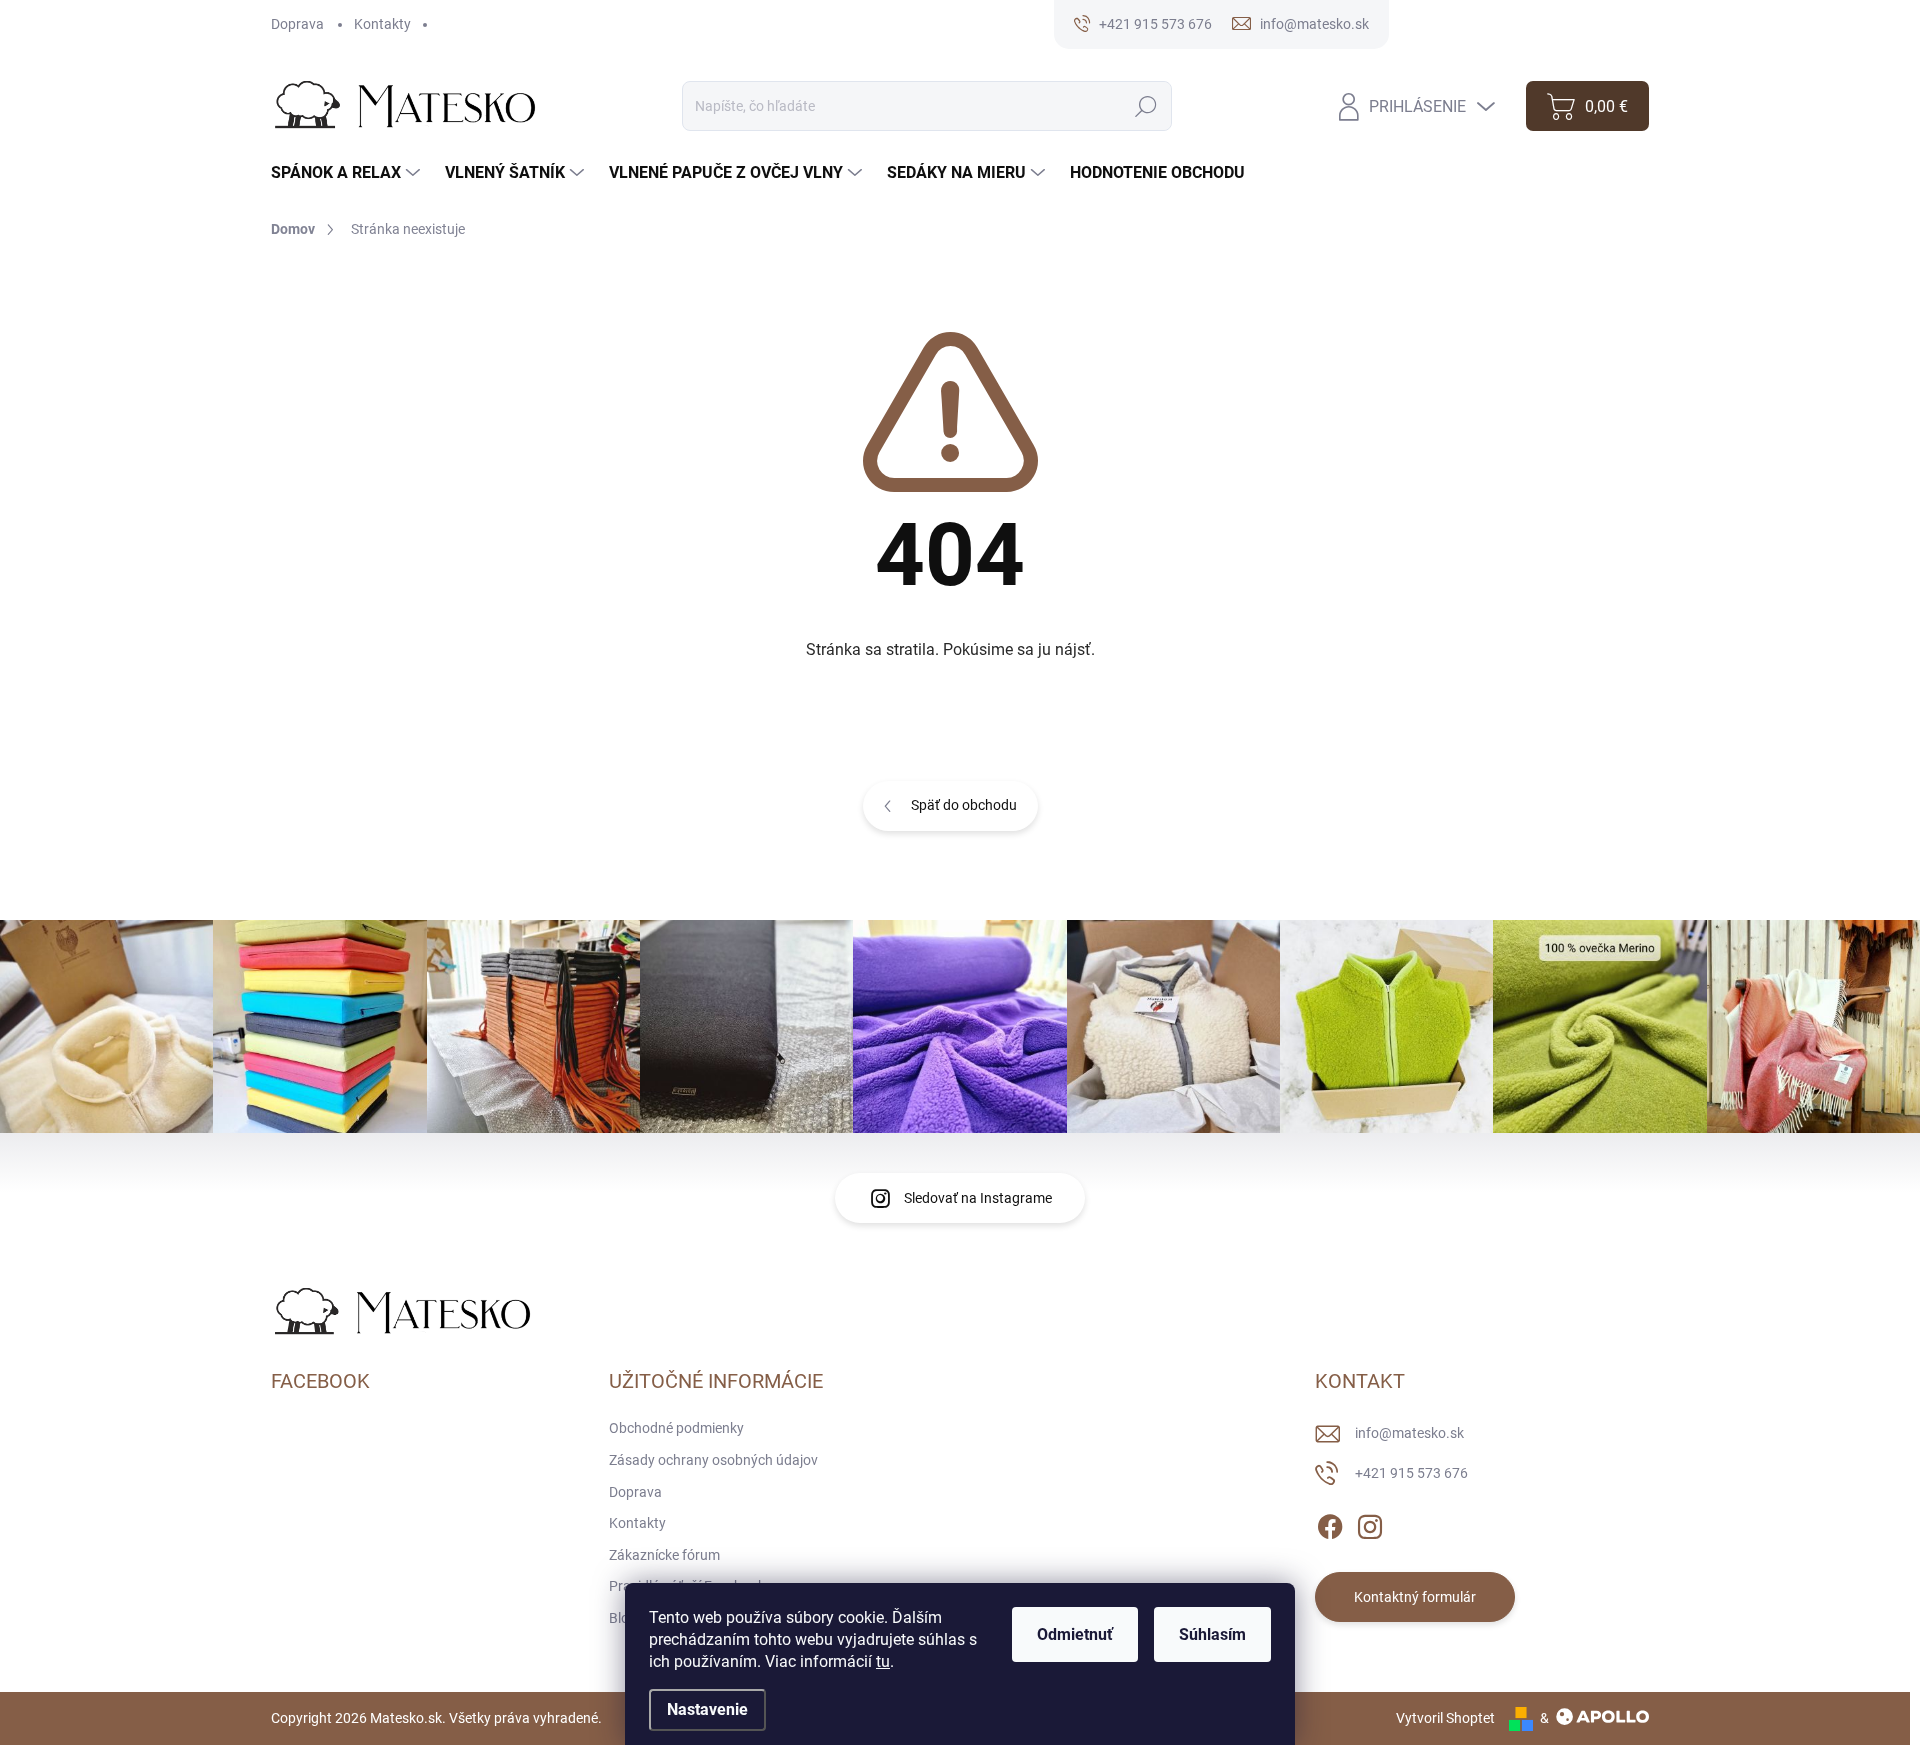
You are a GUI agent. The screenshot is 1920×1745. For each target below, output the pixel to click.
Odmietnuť (1075, 1634)
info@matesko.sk (1409, 1433)
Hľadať (1146, 106)
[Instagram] (1370, 1524)
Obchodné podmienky (676, 1428)
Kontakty (382, 24)
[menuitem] (348, 173)
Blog (623, 1618)
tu (883, 1661)
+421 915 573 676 (1411, 1473)
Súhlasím (1212, 1634)
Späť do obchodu (964, 805)
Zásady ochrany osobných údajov (713, 1460)
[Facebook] (1330, 1524)
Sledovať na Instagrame (978, 1198)
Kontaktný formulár (1415, 1597)
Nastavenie (707, 1709)
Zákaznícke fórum (664, 1555)
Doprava (297, 24)
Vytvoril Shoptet (1445, 1718)
